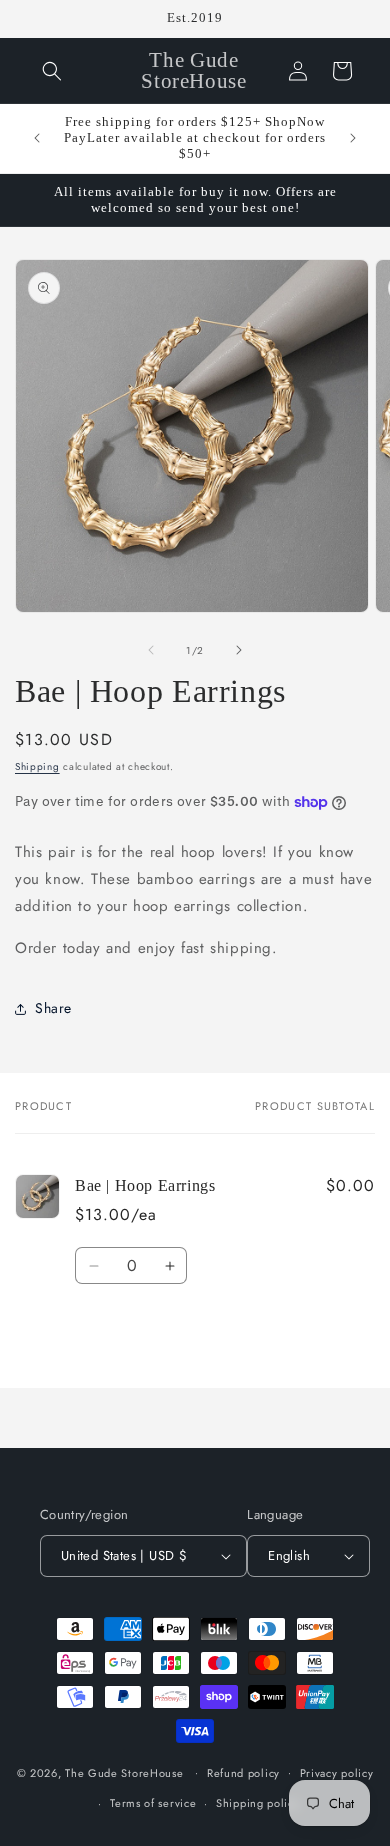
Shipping (37, 766)
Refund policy (243, 1773)
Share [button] (53, 1008)
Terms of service (153, 1803)
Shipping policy (258, 1803)
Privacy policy (337, 1773)
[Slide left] (151, 650)
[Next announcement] (353, 138)
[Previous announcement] (37, 138)
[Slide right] (239, 650)
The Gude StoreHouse (124, 1772)
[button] (52, 71)
